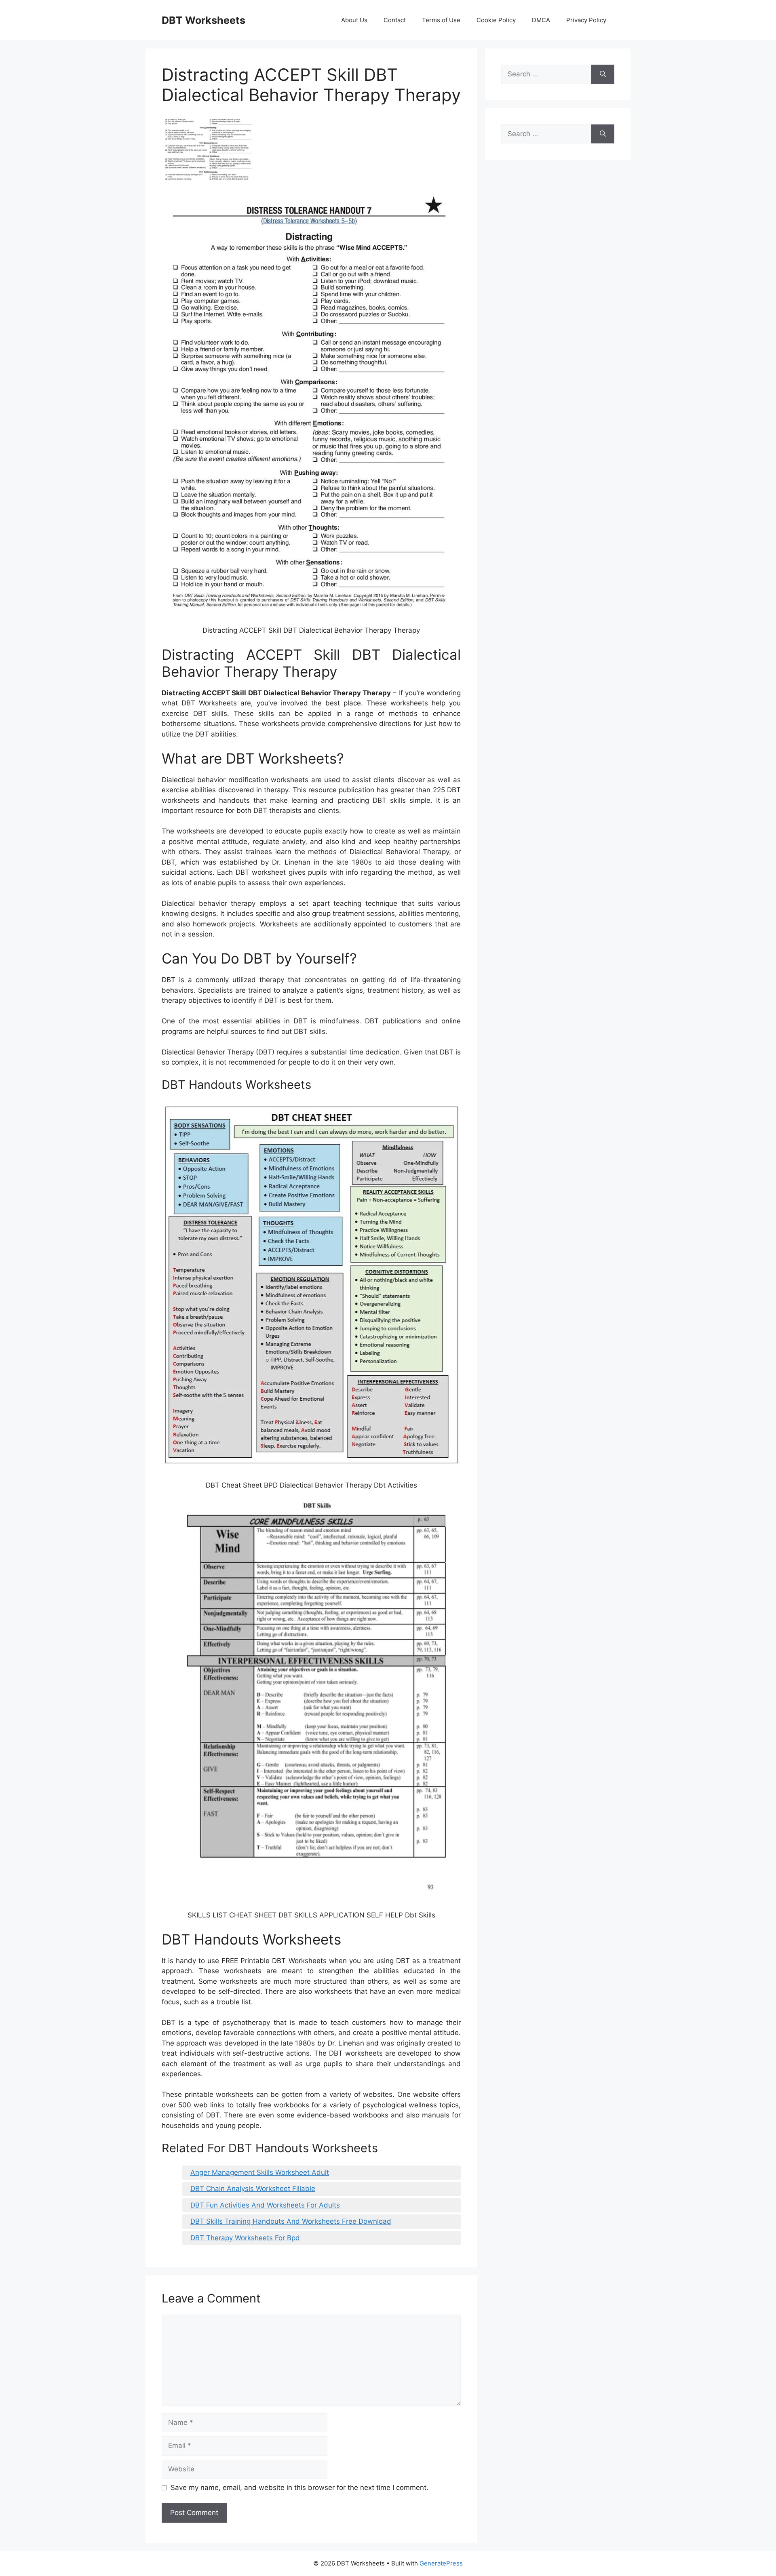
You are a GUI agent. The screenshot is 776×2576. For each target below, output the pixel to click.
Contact (395, 20)
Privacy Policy (586, 20)
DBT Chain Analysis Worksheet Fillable (253, 2189)
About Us (354, 20)
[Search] (603, 74)
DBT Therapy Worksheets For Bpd (245, 2238)
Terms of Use (441, 20)
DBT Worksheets (203, 20)
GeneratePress (441, 2563)
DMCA (541, 20)
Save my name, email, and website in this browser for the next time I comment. (299, 2488)
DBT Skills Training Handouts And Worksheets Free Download (291, 2221)
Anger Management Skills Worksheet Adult (260, 2172)
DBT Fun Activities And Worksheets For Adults (265, 2205)
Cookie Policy (496, 20)
